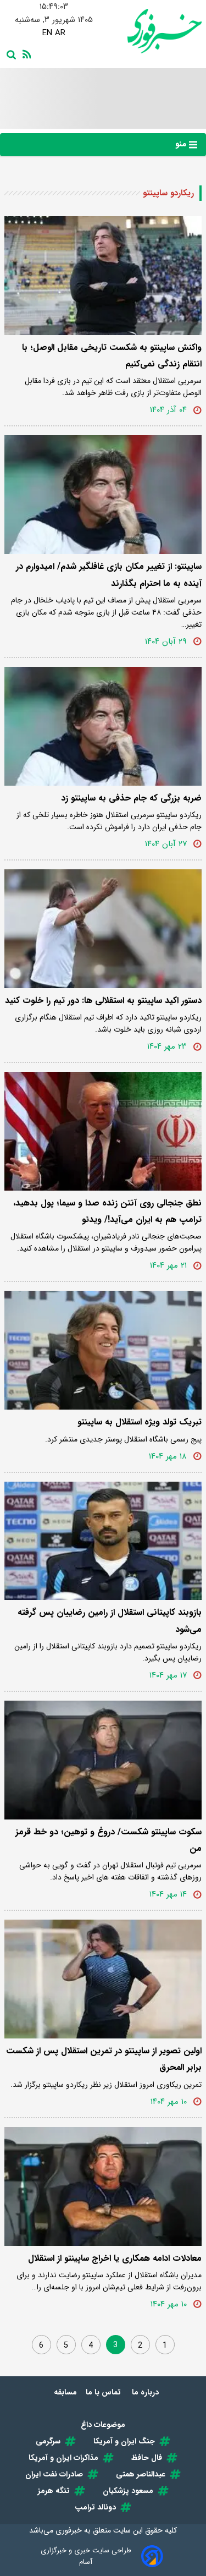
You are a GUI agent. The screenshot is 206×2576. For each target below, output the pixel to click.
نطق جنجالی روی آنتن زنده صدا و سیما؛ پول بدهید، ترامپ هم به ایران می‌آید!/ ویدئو (107, 1211)
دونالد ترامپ (95, 2507)
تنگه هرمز (54, 2491)
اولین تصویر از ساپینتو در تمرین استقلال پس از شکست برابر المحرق (104, 2059)
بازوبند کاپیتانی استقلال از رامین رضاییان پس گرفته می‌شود (110, 1621)
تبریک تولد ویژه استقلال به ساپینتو (140, 1422)
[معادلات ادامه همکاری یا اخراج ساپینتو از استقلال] (103, 2186)
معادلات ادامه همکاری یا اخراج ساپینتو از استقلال (115, 2258)
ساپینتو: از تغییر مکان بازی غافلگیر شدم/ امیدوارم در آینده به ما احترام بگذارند (109, 575)
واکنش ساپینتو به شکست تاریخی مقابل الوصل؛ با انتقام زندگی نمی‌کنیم (112, 356)
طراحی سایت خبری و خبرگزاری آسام (86, 2556)
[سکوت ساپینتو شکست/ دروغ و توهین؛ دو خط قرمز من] (103, 1760)
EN (47, 33)
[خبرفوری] (153, 31)
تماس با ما (104, 2392)
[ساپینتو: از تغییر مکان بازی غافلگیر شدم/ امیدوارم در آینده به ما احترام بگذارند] (103, 495)
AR (60, 33)
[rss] (25, 53)
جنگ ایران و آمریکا (124, 2441)
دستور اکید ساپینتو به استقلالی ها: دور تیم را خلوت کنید (103, 1001)
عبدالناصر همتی (141, 2474)
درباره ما (146, 2392)
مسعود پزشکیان (128, 2491)
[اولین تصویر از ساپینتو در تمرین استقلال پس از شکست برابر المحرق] (103, 1979)
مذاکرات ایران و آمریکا (63, 2458)
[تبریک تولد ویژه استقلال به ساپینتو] (103, 1350)
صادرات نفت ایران (54, 2474)
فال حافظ (147, 2458)
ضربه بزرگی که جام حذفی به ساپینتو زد (131, 798)
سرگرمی (48, 2441)
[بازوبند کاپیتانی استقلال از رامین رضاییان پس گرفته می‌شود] (103, 1541)
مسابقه (65, 2392)
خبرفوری (69, 2530)
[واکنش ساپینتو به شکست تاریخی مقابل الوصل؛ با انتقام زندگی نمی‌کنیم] (103, 276)
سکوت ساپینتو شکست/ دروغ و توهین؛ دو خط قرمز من (108, 1840)
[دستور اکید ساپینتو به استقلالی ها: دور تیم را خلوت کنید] (103, 929)
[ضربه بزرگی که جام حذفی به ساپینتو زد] (103, 726)
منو (182, 144)
